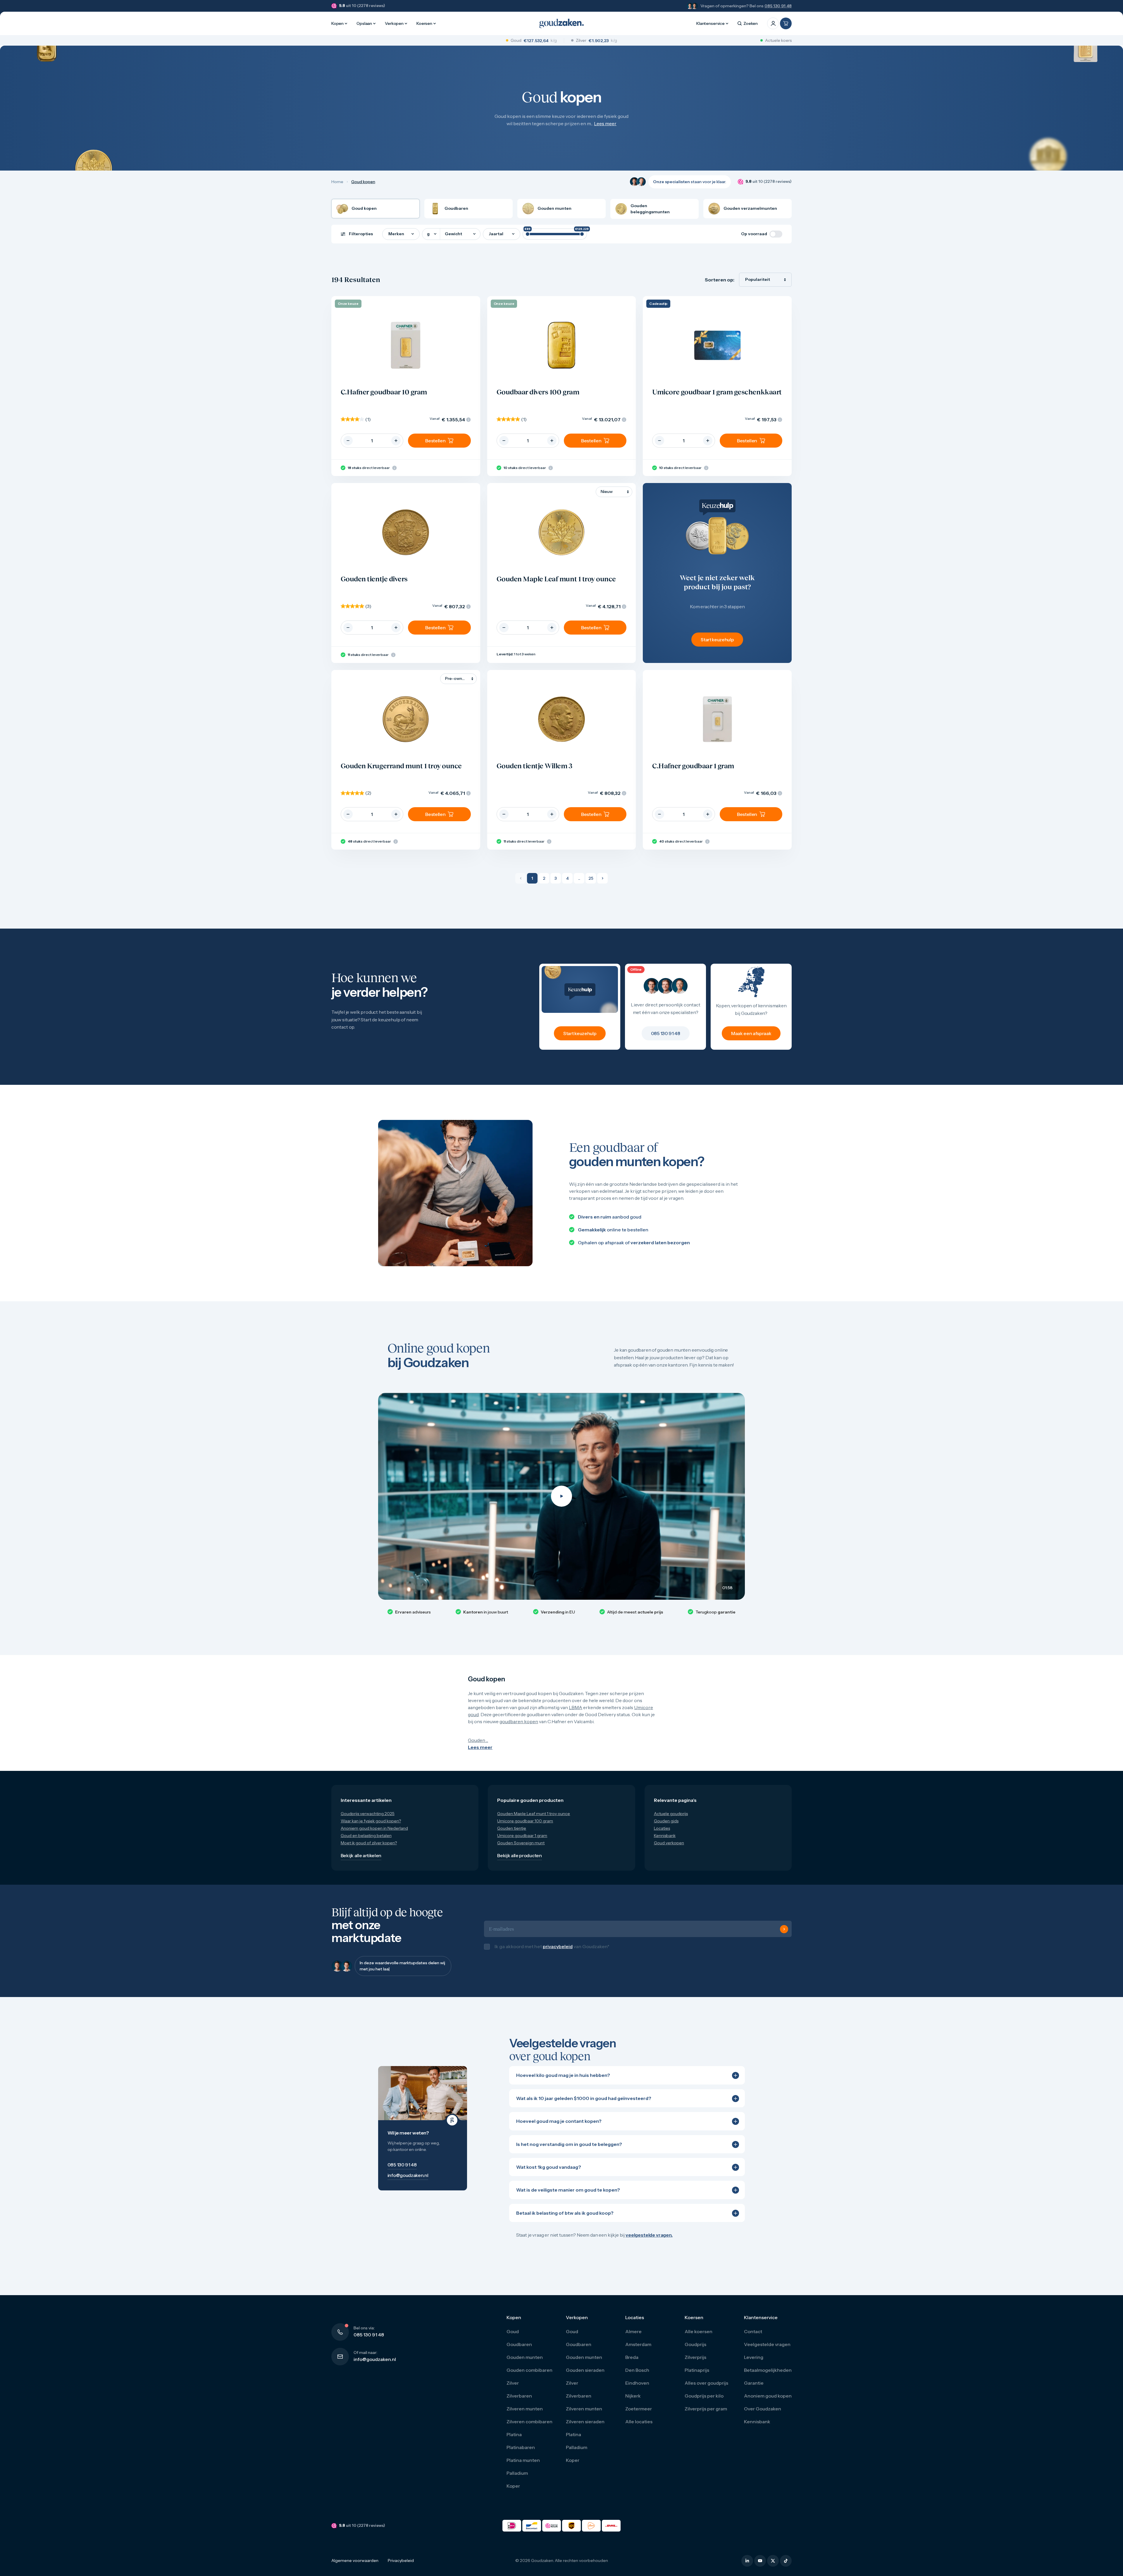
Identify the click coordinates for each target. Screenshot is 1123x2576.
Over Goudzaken (763, 2415)
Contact (753, 2338)
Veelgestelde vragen (767, 2350)
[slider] (528, 234)
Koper (513, 2492)
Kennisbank (665, 1836)
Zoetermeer (639, 2415)
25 (591, 878)
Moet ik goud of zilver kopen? (369, 1843)
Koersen (424, 23)
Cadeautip (658, 304)
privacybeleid (558, 1950)
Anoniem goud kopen (768, 2402)
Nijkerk (633, 2402)
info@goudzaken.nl (375, 2365)
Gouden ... (478, 1740)
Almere (633, 2338)
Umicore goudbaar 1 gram (522, 1836)
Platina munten (523, 2466)
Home (337, 182)
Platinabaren (521, 2453)
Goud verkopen (669, 1843)
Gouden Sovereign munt (521, 1843)
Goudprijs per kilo (704, 2402)
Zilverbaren (519, 2402)
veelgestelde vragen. (649, 2241)
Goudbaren (519, 2350)
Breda (632, 2363)
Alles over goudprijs (706, 2389)
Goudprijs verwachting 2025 (368, 1814)
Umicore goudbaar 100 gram (525, 1821)
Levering (754, 2363)
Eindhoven (637, 2389)
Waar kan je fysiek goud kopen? (371, 1821)
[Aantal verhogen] (396, 441)
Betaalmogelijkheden (768, 2376)
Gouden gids (666, 1821)
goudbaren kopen (519, 1721)
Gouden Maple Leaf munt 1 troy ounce (534, 1814)
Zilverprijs (695, 2363)
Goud (513, 2338)
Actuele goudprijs (671, 1814)
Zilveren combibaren (529, 2428)
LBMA (576, 1707)
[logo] (561, 23)
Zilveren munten (525, 2415)
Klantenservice (711, 23)
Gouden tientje (512, 1828)
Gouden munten (525, 2363)
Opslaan (364, 23)
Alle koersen (699, 2338)
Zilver (513, 2389)
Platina (514, 2441)
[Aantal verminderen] (348, 441)
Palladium (517, 2479)
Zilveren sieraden (585, 2428)
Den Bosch (637, 2376)
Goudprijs (695, 2350)
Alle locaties (639, 2428)
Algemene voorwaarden (355, 2567)
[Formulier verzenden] (784, 1932)
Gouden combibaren (529, 2376)
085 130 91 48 (778, 6)
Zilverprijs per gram (706, 2415)
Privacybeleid (401, 2567)
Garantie (754, 2389)
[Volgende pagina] (602, 878)
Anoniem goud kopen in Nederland (374, 1828)
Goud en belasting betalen (366, 1836)
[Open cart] (786, 23)
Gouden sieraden (585, 2376)
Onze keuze (348, 304)
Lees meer (605, 123)
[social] (747, 2567)
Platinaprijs (697, 2376)
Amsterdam (638, 2350)
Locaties (662, 1828)
